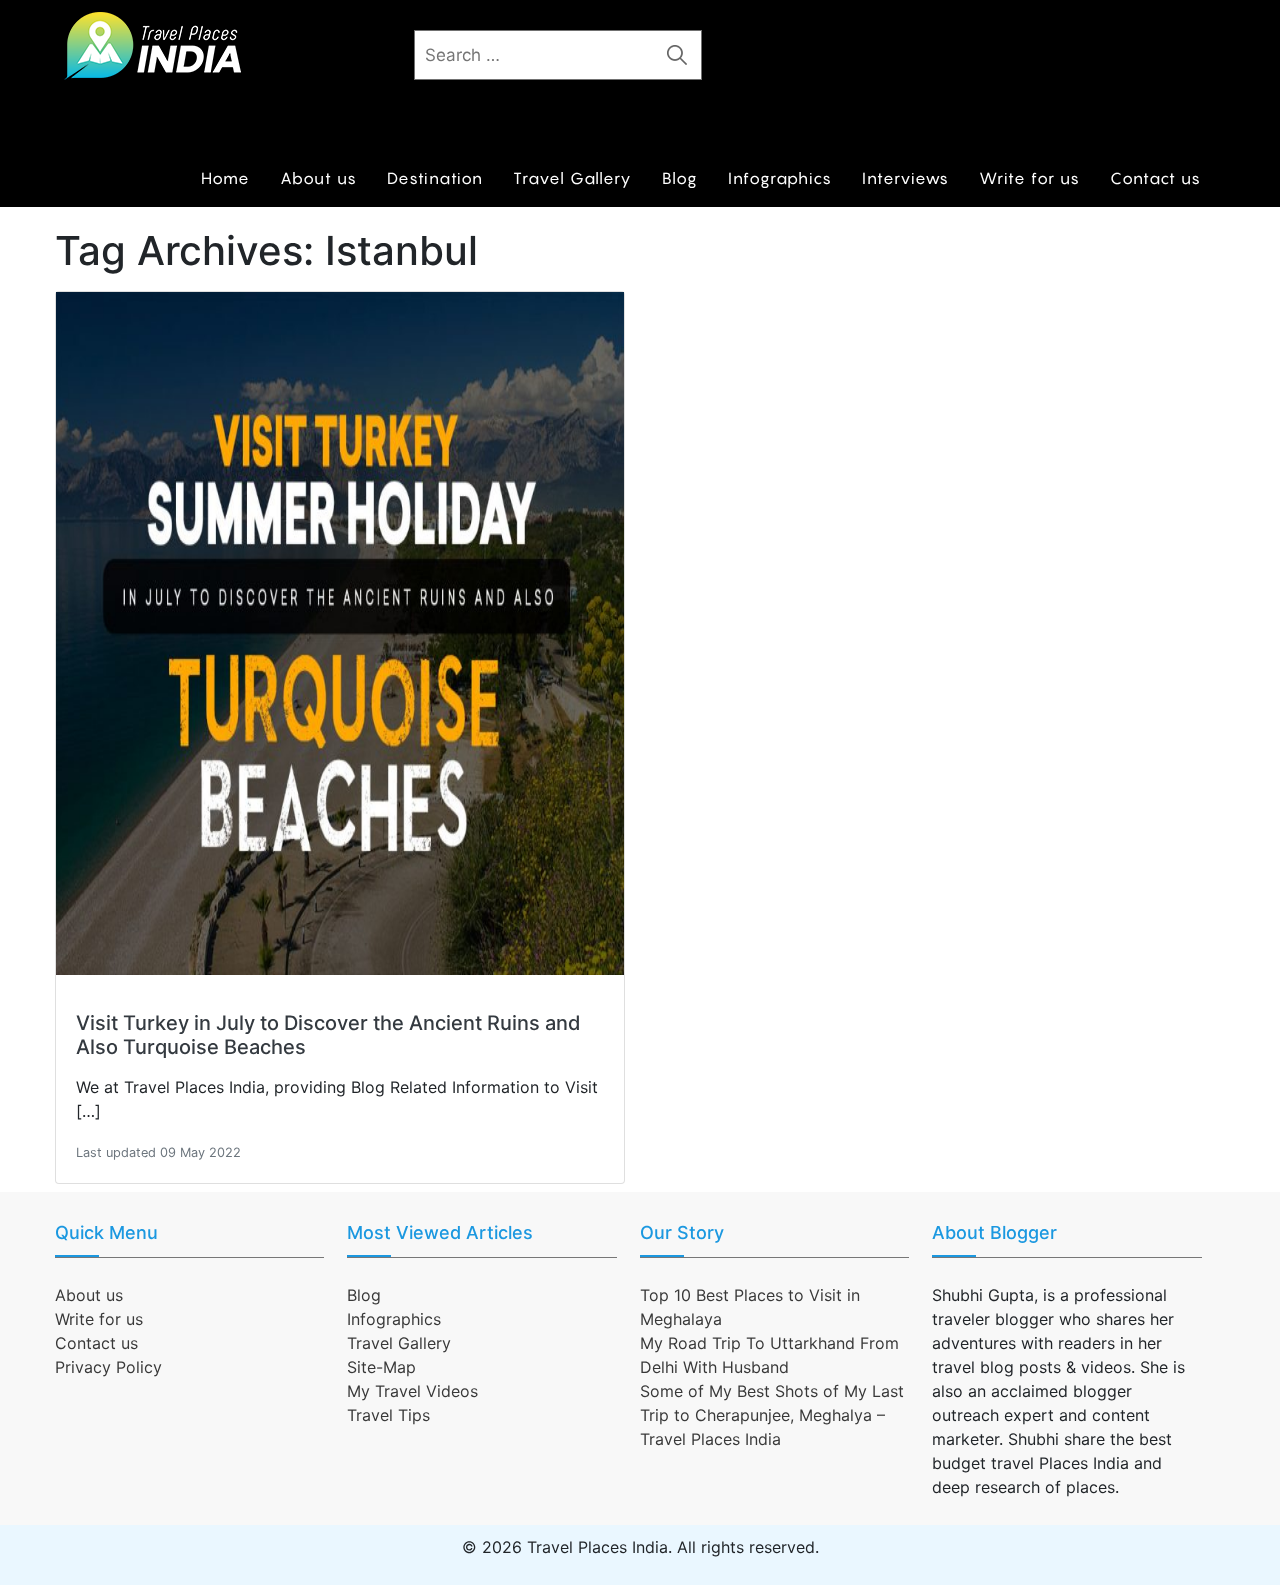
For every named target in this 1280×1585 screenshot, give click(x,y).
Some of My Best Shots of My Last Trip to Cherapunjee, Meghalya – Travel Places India (772, 1415)
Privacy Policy (108, 1367)
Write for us (1029, 178)
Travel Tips (388, 1415)
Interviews (905, 178)
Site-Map (381, 1367)
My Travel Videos (412, 1391)
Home (225, 178)
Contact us (1155, 178)
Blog (680, 178)
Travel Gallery (572, 178)
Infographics (780, 178)
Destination (435, 178)
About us (318, 178)
